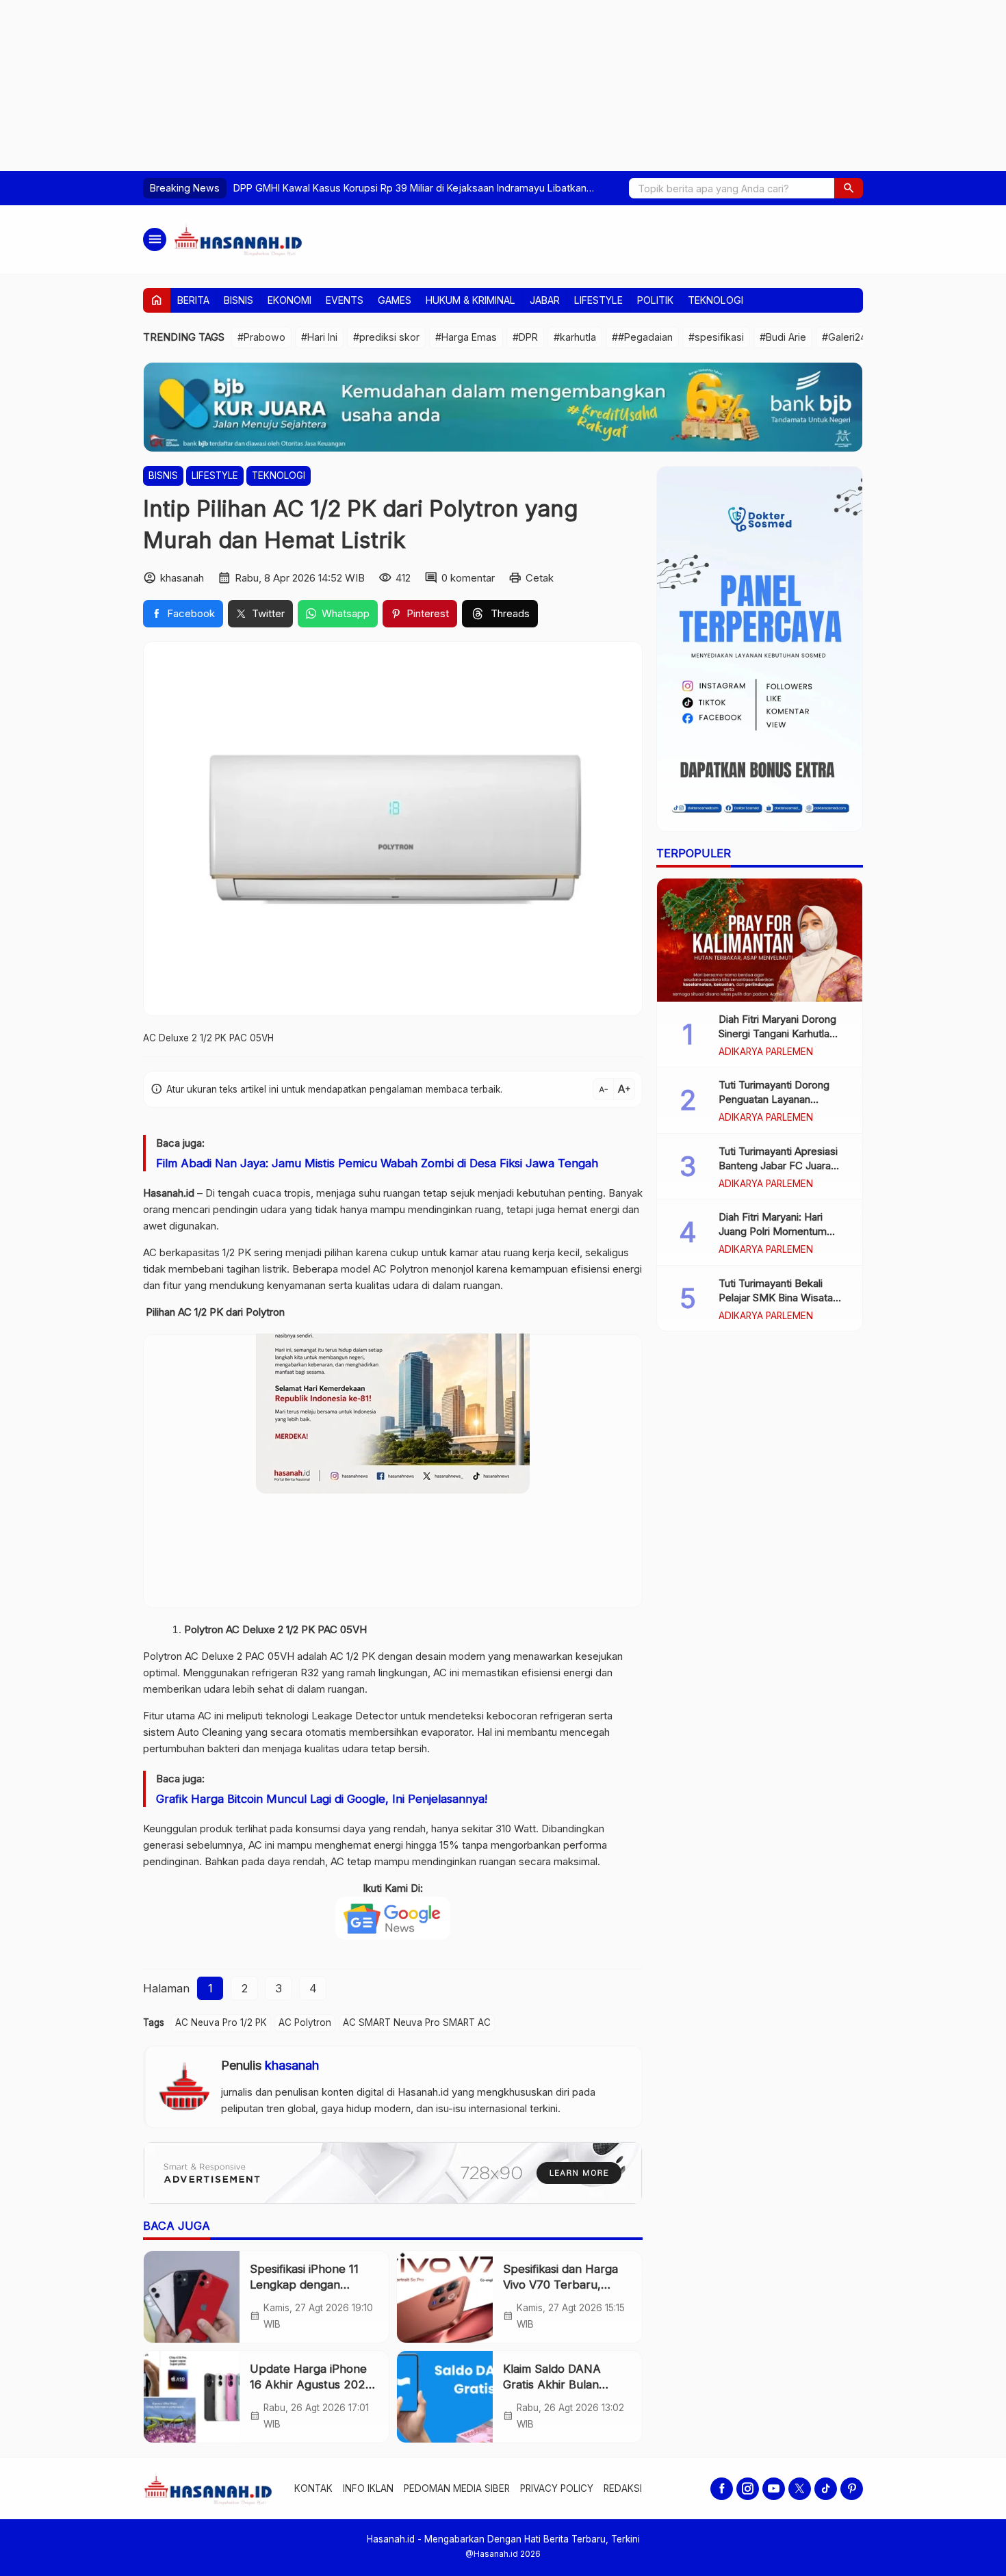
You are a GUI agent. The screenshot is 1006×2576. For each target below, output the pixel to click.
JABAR (545, 300)
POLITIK (655, 300)
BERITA (193, 300)
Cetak (540, 578)
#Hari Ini (319, 337)
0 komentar (468, 578)
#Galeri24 (844, 337)
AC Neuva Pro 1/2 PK (221, 2022)
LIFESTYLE (598, 300)
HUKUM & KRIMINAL (470, 300)
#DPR (525, 337)
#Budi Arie (783, 337)
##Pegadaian (642, 337)
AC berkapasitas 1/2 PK (197, 1252)
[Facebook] (722, 2489)
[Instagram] (748, 2489)
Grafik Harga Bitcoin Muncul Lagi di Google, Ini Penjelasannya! (322, 1799)
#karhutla (575, 337)
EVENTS (345, 300)
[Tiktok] (826, 2489)
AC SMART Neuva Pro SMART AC (417, 2022)
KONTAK (313, 2488)
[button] (849, 188)
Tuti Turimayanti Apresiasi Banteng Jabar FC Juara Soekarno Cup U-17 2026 (778, 1166)
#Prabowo (261, 337)
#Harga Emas (466, 337)
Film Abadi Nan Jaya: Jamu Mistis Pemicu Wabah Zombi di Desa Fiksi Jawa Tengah (377, 1163)
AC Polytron (305, 2022)
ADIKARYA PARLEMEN (766, 1052)
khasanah (292, 2065)
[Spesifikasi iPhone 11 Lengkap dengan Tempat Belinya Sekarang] (192, 2297)
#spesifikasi (716, 337)
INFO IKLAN (368, 2488)
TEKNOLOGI (715, 300)
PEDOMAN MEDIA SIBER (457, 2488)
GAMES (395, 300)
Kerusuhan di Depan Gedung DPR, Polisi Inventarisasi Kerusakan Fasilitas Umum (416, 188)
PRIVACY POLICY (557, 2488)
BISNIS (238, 300)
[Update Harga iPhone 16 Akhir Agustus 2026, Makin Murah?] (192, 2397)
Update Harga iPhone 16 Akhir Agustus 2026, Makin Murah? (312, 2384)
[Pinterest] (852, 2489)
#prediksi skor (386, 337)
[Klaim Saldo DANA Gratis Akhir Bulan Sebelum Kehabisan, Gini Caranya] (445, 2397)
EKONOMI (289, 300)
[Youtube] (774, 2489)
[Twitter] (800, 2489)
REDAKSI (623, 2488)
